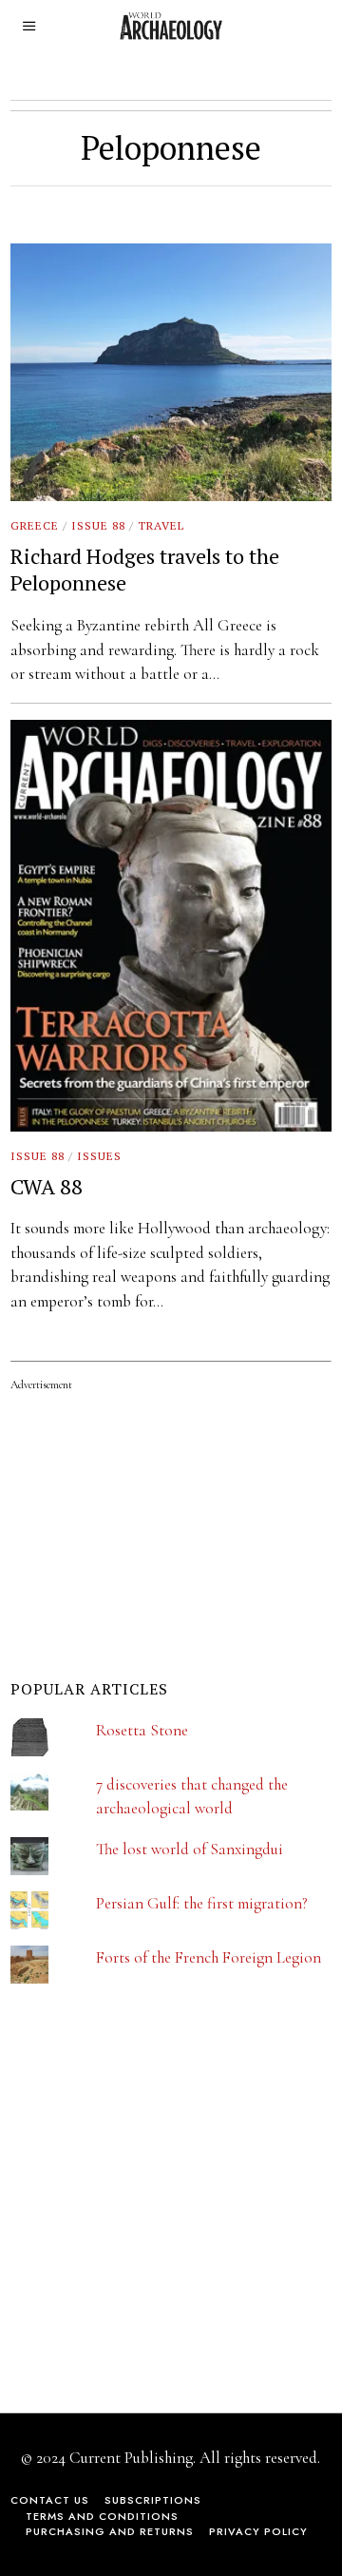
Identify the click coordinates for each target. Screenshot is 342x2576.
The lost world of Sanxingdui (190, 1849)
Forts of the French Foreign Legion (209, 1957)
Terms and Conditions (102, 2516)
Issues (99, 1156)
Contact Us (50, 2500)
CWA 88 (47, 1186)
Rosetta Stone (142, 1730)
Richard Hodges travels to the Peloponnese (145, 570)
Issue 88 (98, 525)
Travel (161, 525)
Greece (35, 525)
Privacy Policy (258, 2531)
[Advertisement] (153, 2211)
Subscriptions (153, 2500)
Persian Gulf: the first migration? (202, 1903)
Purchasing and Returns (110, 2531)
